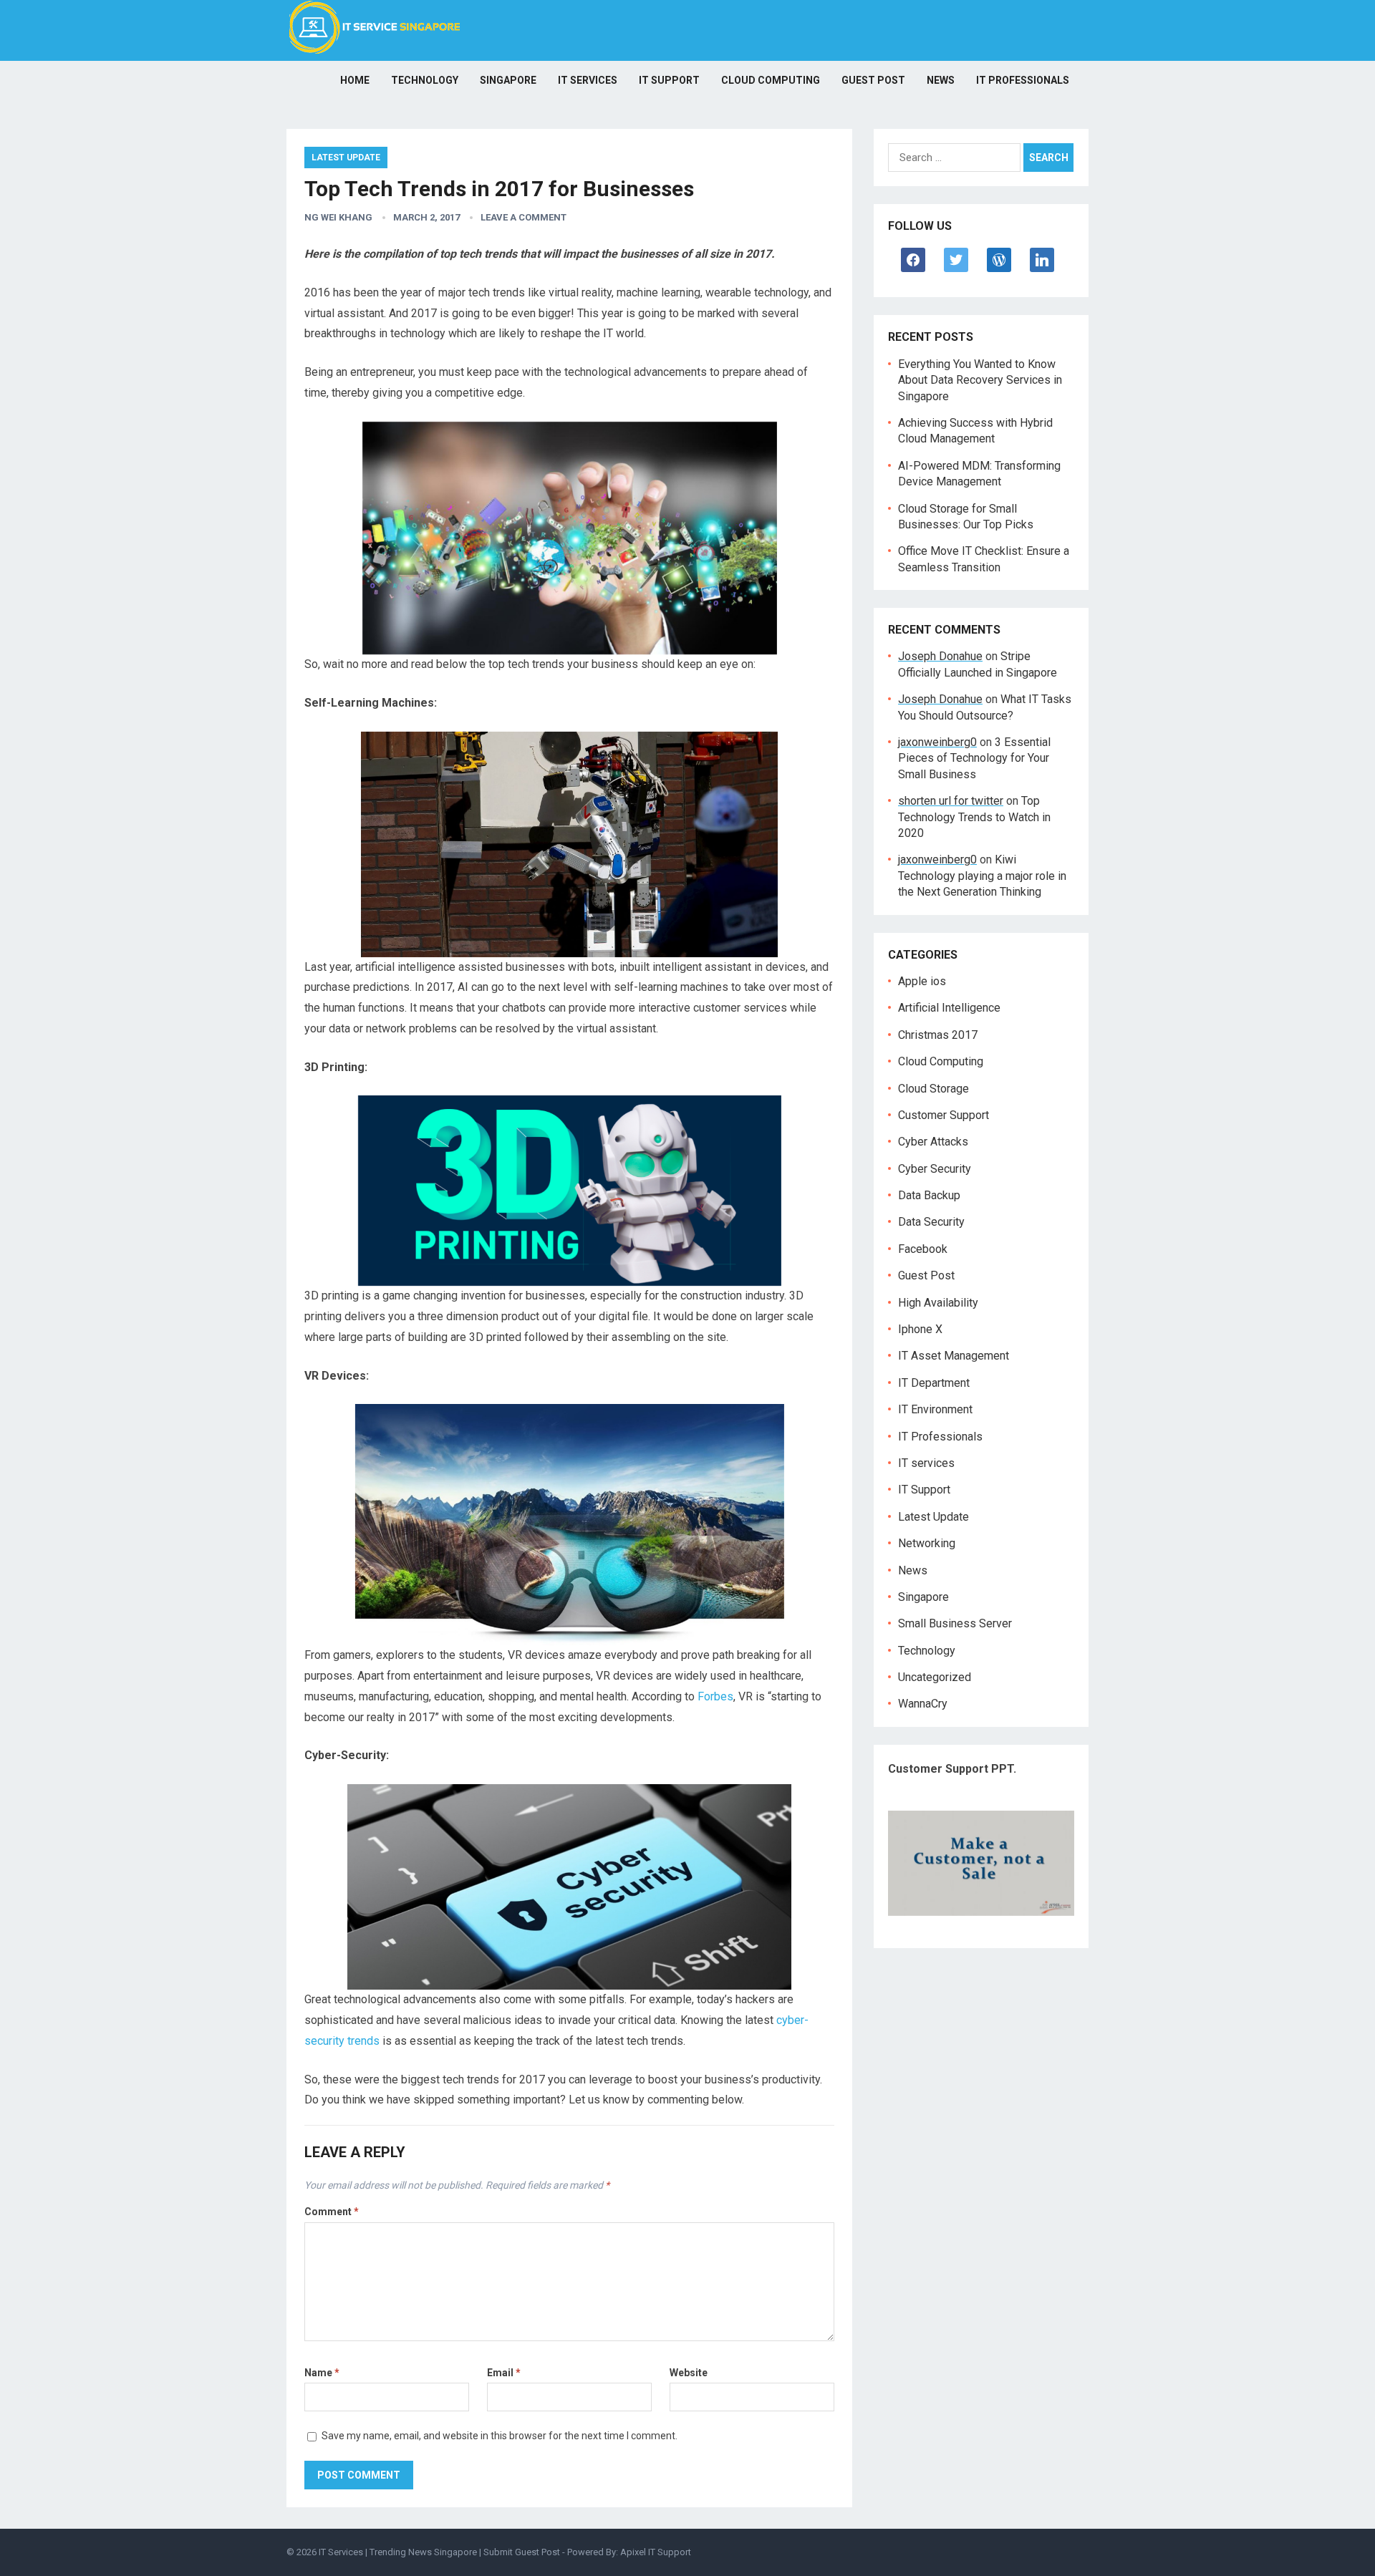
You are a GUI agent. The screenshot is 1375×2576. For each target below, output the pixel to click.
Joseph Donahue (940, 656)
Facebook (923, 1249)
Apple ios (922, 981)
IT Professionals (1023, 80)
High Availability (938, 1303)
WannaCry (923, 1704)
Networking (927, 1543)
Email (504, 2373)
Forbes (715, 1696)
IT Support (669, 80)
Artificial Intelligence (949, 1008)
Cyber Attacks (933, 1142)
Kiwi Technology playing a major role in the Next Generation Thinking (982, 876)
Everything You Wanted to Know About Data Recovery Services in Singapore (980, 380)
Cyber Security (935, 1169)
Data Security (931, 1222)
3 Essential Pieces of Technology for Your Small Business (974, 758)
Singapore (508, 80)
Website (689, 2373)
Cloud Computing (771, 80)
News (941, 80)
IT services (588, 80)
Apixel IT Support (656, 2552)
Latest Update (346, 158)
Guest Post (873, 80)
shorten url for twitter (951, 801)
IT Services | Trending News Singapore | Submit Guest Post (439, 2552)
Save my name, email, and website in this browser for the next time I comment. (500, 2436)
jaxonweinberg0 (937, 742)
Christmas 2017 (938, 1035)
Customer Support (944, 1115)
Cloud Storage (933, 1089)
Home (355, 80)
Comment (332, 2212)
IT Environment (935, 1409)
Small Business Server (955, 1623)
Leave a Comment (524, 217)
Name (322, 2373)
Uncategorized (935, 1677)
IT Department (934, 1383)
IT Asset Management (954, 1356)
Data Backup (929, 1195)
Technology (425, 80)
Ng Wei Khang (338, 217)
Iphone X (920, 1329)
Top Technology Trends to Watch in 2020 (974, 817)
